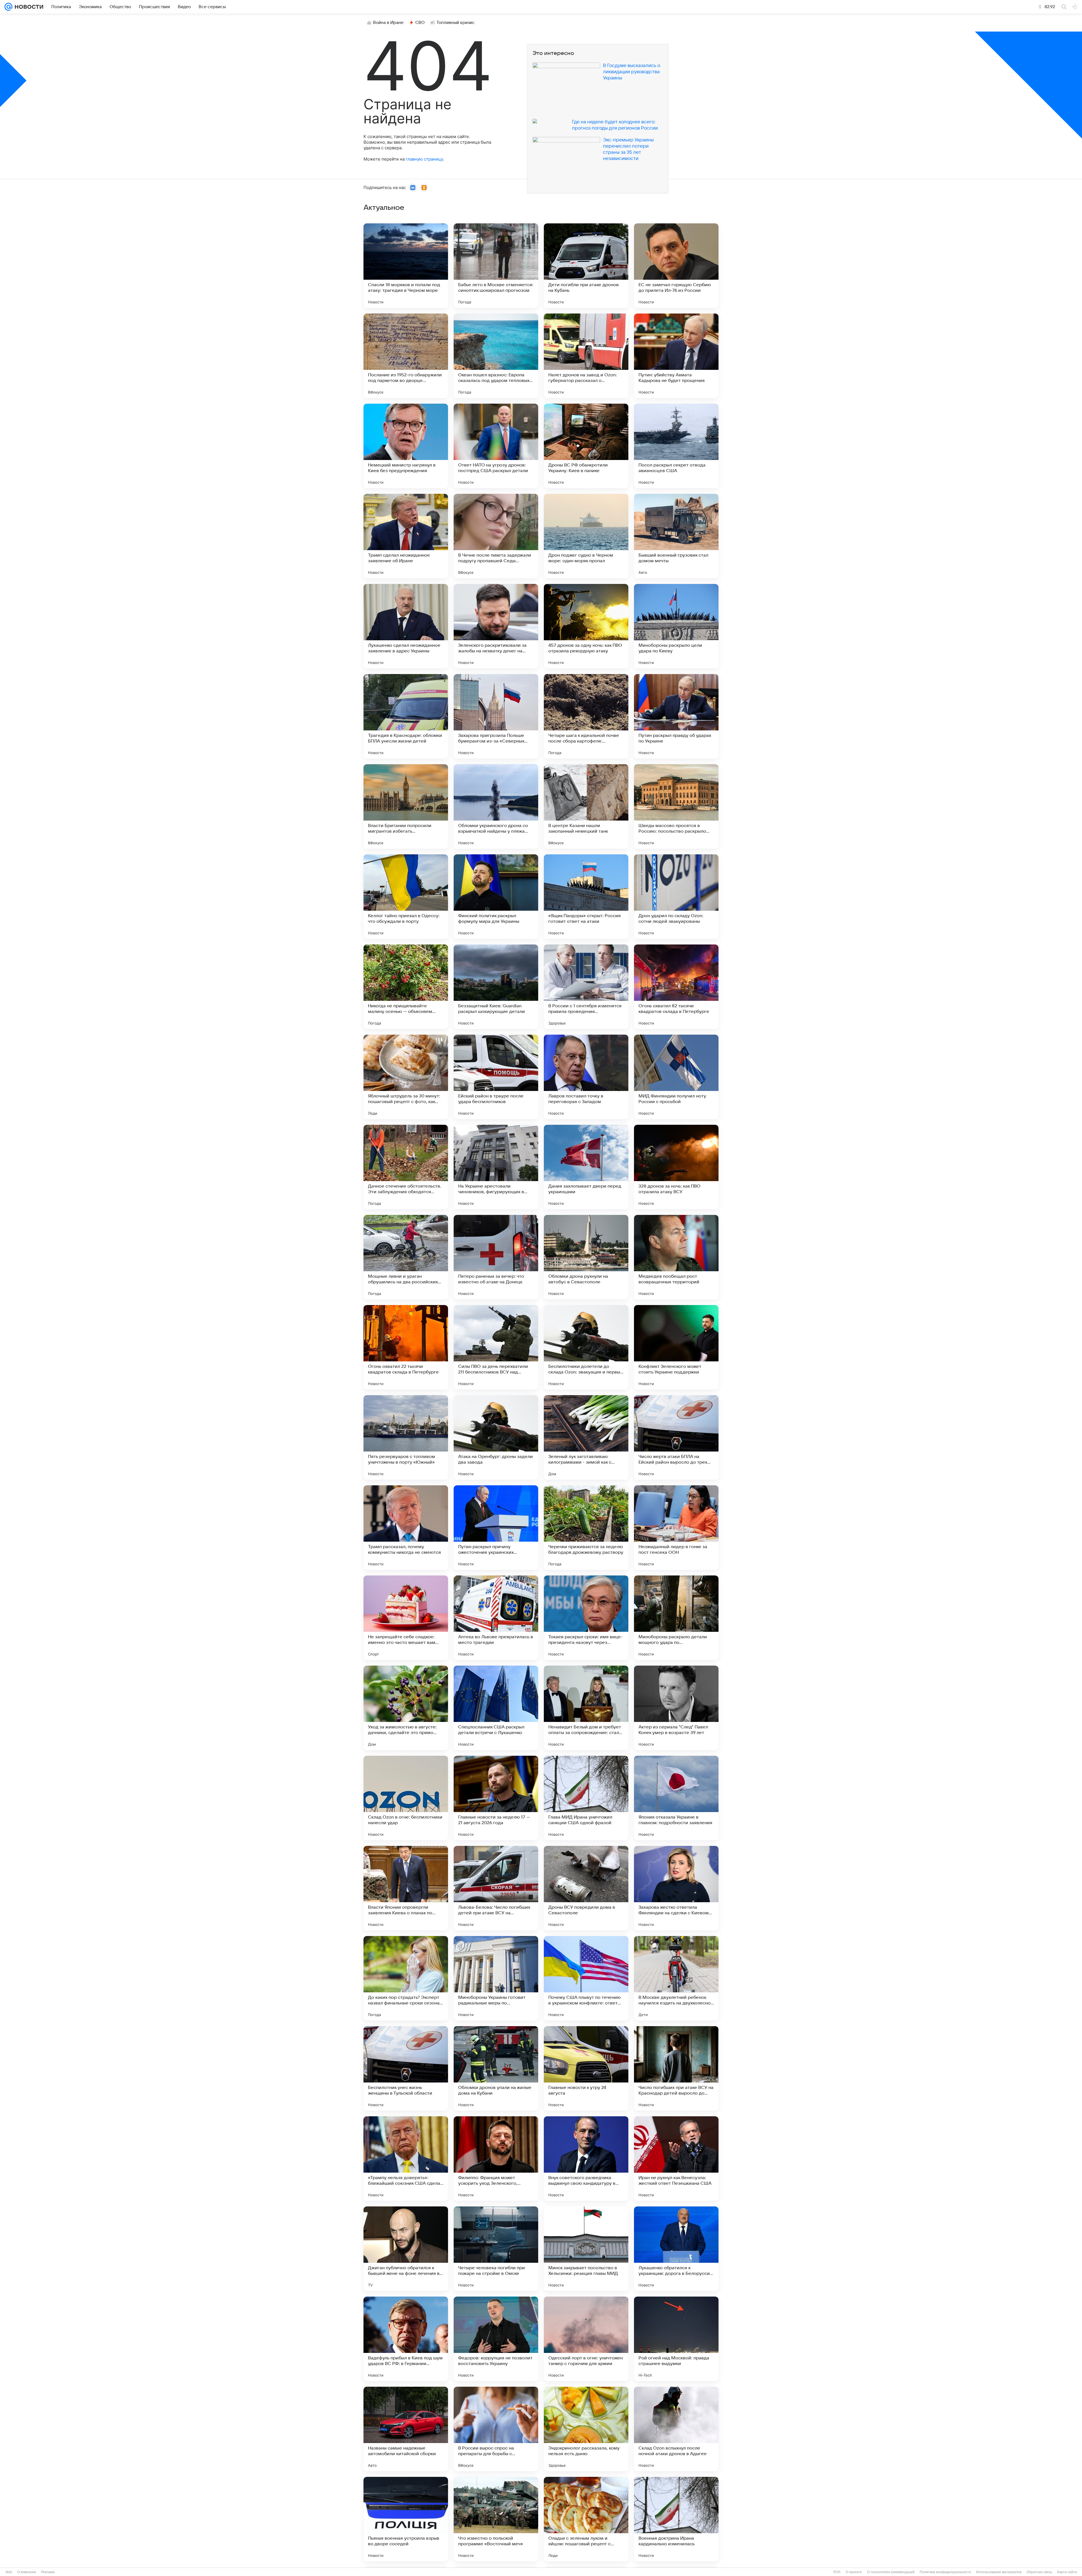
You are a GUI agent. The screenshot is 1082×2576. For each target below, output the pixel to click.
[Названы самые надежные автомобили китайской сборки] (406, 2429)
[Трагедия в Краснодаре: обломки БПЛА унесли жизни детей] (406, 716)
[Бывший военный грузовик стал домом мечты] (676, 536)
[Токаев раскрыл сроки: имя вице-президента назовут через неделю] (586, 1618)
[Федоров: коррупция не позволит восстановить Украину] (496, 2339)
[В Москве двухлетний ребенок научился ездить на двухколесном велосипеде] (676, 1978)
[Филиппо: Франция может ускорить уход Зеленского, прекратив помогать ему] (496, 2159)
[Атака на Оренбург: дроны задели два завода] (496, 1437)
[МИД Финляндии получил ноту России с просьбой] (676, 1077)
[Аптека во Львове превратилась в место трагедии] (496, 1618)
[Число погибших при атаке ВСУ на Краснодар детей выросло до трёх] (676, 2068)
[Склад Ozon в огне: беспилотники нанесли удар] (406, 1798)
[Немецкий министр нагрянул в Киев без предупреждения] (406, 446)
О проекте (854, 2572)
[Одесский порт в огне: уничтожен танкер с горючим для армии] (586, 2339)
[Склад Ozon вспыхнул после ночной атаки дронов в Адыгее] (676, 2429)
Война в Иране (388, 23)
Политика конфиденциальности (945, 2572)
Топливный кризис (456, 23)
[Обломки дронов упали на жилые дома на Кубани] (496, 2068)
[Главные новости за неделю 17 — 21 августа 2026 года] (496, 1798)
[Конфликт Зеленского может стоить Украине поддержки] (676, 1347)
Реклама (48, 2572)
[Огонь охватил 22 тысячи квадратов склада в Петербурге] (406, 1347)
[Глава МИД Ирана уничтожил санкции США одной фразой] (586, 1798)
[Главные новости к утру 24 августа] (586, 2068)
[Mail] (8, 7)
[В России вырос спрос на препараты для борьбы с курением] (496, 2429)
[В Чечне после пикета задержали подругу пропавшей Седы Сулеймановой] (496, 536)
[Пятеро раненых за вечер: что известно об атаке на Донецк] (496, 1257)
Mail (9, 2572)
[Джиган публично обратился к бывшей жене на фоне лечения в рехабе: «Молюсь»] (406, 2249)
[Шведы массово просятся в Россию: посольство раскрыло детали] (676, 806)
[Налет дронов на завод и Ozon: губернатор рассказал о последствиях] (586, 356)
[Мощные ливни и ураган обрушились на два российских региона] (406, 1257)
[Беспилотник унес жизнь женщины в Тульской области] (406, 2068)
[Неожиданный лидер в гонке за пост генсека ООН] (676, 1528)
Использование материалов (999, 2572)
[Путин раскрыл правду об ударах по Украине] (676, 716)
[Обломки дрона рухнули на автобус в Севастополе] (586, 1257)
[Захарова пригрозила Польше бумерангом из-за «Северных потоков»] (496, 716)
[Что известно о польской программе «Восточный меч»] (496, 2519)
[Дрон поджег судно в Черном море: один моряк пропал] (586, 536)
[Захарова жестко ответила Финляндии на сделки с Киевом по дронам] (676, 1888)
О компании (27, 2572)
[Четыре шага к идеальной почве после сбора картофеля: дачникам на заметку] (586, 716)
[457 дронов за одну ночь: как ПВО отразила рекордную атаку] (586, 626)
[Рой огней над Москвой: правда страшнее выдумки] (676, 2339)
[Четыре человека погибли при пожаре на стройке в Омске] (496, 2249)
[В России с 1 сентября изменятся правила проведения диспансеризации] (586, 987)
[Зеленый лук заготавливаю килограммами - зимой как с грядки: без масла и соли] (586, 1437)
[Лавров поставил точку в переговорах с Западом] (586, 1077)
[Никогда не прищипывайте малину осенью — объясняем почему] (406, 987)
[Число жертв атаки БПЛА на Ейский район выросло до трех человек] (676, 1437)
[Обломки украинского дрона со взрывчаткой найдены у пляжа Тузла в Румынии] (496, 806)
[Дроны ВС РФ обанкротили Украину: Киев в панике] (586, 446)
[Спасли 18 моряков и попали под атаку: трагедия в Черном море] (406, 266)
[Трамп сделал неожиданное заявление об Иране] (406, 536)
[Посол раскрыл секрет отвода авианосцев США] (676, 446)
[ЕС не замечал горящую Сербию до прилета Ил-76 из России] (676, 266)
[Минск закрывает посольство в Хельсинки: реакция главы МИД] (586, 2249)
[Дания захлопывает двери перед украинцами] (586, 1167)
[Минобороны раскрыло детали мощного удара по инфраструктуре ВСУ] (676, 1618)
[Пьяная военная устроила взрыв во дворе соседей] (406, 2519)
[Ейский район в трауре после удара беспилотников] (496, 1077)
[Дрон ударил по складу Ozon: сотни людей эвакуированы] (676, 897)
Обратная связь (1039, 2572)
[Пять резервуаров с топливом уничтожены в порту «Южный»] (406, 1437)
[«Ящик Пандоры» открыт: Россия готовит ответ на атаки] (586, 897)
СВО (420, 23)
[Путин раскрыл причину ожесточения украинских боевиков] (496, 1528)
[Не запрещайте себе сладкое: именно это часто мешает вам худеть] (406, 1618)
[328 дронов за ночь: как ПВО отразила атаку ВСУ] (676, 1167)
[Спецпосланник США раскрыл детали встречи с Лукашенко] (496, 1708)
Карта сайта (1067, 2572)
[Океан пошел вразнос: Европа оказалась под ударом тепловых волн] (496, 356)
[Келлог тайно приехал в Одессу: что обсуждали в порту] (406, 897)
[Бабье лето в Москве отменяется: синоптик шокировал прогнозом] (496, 266)
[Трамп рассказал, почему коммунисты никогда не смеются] (406, 1528)
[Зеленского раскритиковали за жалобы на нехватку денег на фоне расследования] (496, 626)
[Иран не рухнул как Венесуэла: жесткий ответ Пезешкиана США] (676, 2159)
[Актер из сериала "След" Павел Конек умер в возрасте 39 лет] (676, 1708)
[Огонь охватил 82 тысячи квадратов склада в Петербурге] (676, 987)
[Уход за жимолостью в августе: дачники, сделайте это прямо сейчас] (406, 1708)
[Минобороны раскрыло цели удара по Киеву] (676, 626)
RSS (837, 2572)
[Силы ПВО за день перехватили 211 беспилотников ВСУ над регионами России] (496, 1347)
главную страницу (424, 159)
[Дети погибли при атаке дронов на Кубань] (586, 266)
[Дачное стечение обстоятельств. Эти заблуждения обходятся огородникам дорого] (406, 1167)
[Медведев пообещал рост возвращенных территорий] (676, 1257)
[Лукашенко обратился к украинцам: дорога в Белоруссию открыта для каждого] (676, 2249)
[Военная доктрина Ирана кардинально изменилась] (676, 2519)
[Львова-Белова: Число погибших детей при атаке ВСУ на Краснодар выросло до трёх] (496, 1888)
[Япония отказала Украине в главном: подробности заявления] (676, 1798)
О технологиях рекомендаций (891, 2572)
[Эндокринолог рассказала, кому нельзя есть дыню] (586, 2429)
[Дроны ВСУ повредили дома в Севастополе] (586, 1888)
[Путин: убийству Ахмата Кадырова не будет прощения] (676, 356)
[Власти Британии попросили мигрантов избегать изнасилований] (406, 806)
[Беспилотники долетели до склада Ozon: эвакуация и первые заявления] (586, 1347)
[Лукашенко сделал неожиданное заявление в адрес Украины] (406, 626)
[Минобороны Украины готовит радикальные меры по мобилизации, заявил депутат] (496, 1978)
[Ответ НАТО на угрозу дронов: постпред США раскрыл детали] (496, 446)
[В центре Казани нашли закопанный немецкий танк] (586, 806)
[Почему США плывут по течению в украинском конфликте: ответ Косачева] (586, 1978)
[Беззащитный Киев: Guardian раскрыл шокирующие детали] (496, 987)
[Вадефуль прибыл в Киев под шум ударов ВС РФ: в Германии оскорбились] (406, 2339)
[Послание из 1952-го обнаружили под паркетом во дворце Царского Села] (406, 356)
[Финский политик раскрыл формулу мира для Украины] (496, 897)
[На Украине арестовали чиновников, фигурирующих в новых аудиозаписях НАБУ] (496, 1167)
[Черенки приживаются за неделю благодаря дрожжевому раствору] (586, 1528)
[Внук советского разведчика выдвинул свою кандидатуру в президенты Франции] (586, 2159)
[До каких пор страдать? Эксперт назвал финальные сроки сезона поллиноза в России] (406, 1978)
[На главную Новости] (28, 7)
